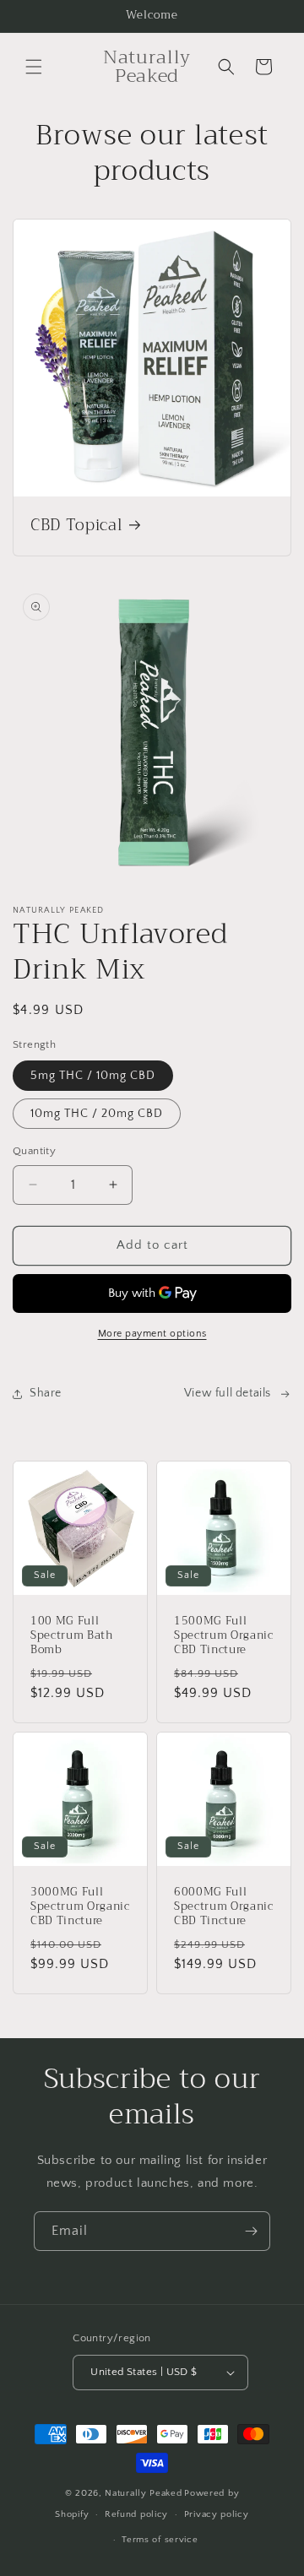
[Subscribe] (251, 2231)
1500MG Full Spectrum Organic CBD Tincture (224, 1635)
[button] (34, 67)
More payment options (152, 1334)
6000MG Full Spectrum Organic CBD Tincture (224, 1906)
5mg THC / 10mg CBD (93, 1076)
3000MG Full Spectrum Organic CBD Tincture (80, 1906)
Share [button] (46, 1393)
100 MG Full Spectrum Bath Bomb (72, 1635)
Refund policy (136, 2514)
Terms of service (160, 2540)
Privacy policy (217, 2514)
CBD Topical (76, 526)
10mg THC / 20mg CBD (97, 1114)
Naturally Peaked (143, 2493)
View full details (228, 1393)
